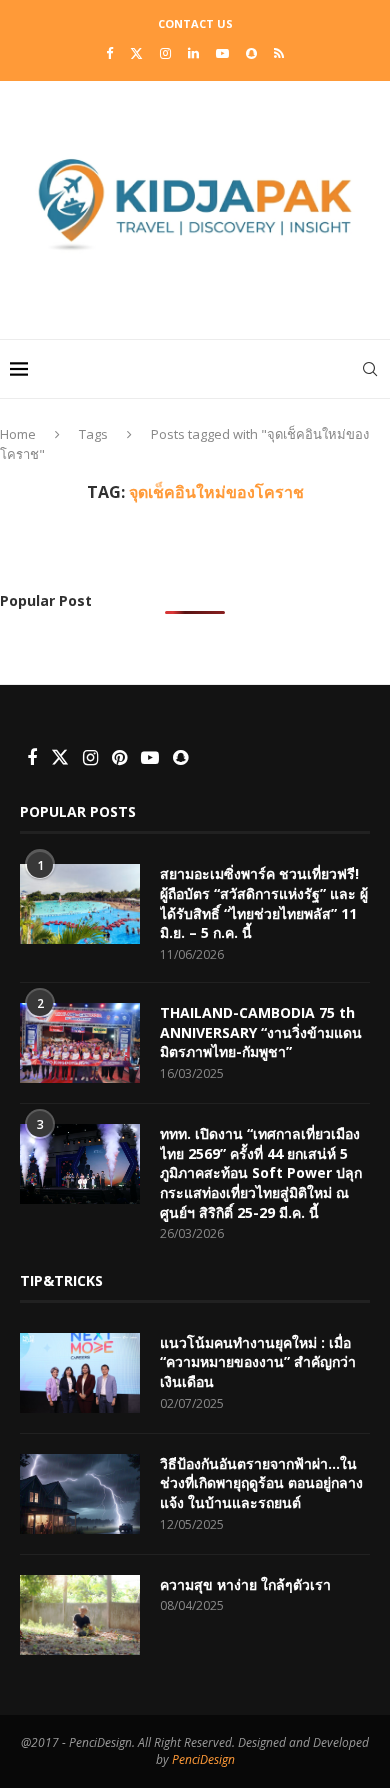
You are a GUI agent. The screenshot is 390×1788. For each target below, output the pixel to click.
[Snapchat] (251, 53)
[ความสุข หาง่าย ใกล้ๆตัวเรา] (80, 1615)
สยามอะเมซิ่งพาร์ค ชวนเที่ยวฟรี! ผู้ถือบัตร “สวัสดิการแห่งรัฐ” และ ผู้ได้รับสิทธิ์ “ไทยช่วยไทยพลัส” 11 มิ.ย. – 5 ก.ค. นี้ (264, 903)
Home (18, 434)
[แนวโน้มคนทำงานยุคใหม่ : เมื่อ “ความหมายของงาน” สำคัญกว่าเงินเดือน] (80, 1373)
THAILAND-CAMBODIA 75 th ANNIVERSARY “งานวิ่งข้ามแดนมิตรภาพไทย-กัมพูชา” (261, 1032)
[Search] (370, 369)
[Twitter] (136, 53)
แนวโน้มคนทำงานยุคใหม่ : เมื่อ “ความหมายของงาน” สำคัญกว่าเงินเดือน (258, 1362)
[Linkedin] (193, 53)
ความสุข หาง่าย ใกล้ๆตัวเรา (245, 1584)
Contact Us (195, 23)
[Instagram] (165, 53)
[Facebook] (109, 53)
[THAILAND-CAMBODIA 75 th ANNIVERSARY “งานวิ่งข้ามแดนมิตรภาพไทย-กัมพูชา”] (80, 1043)
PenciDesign (203, 1759)
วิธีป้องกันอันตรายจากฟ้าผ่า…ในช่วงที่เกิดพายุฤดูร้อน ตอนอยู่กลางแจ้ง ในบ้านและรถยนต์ (261, 1483)
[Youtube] (222, 53)
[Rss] (279, 53)
